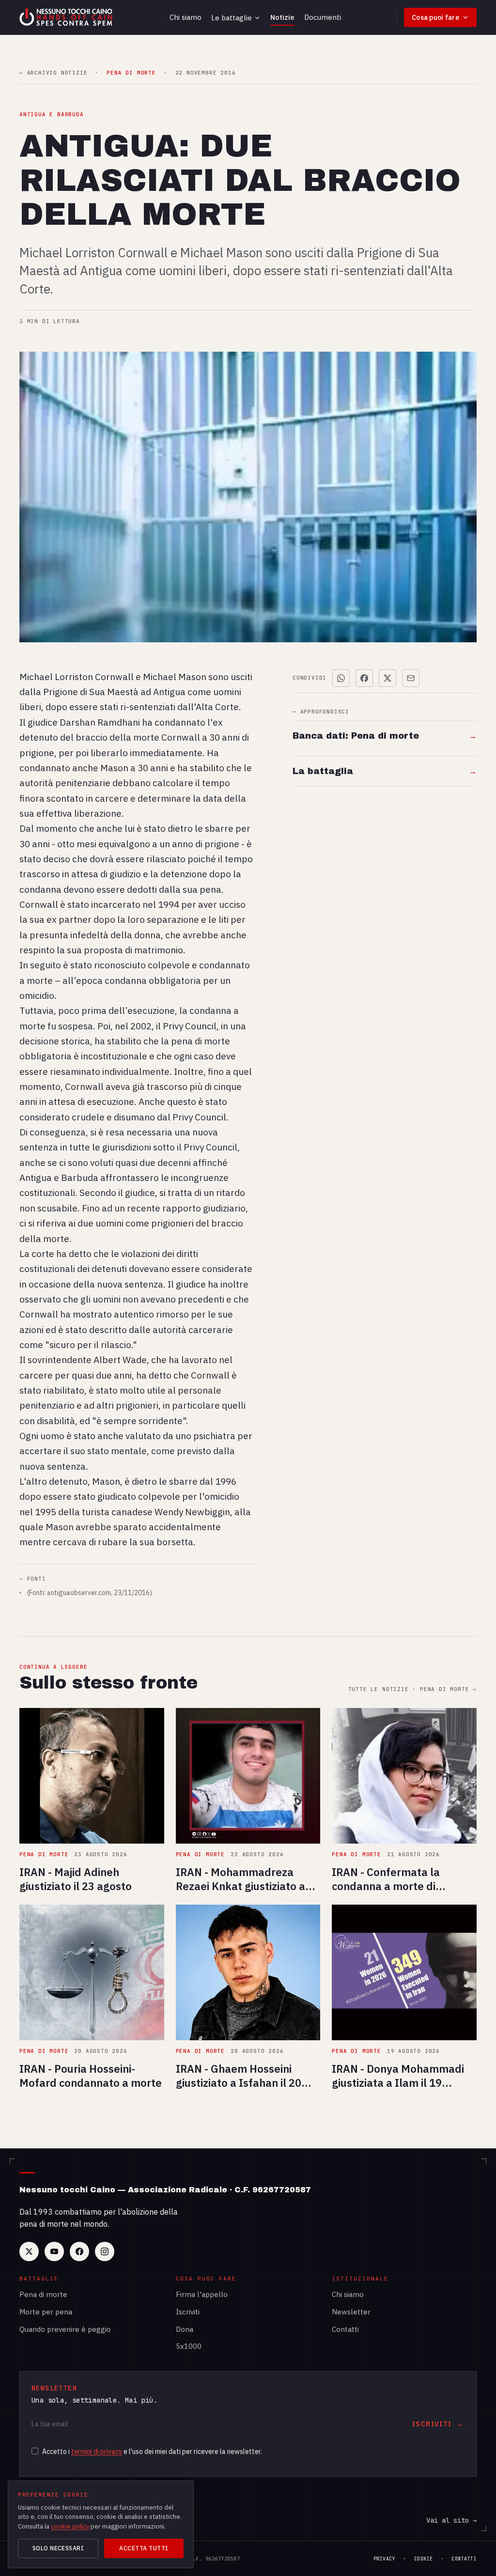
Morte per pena (46, 2312)
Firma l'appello (202, 2294)
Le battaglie (232, 18)
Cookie (424, 2559)
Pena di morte (43, 2294)
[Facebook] (79, 2251)
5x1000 (189, 2346)
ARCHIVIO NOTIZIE (53, 73)
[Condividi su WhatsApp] (341, 678)
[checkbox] (35, 2451)
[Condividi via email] (411, 678)
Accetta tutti (144, 2548)
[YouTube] (54, 2251)
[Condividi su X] (387, 678)
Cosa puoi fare (435, 17)
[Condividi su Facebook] (364, 678)
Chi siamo (186, 17)
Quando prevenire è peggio (65, 2329)
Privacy (385, 2559)
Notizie (282, 17)
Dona (185, 2329)
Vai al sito (451, 2520)
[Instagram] (105, 2251)
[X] (29, 2251)
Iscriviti (188, 2312)
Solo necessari (58, 2548)
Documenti (323, 17)
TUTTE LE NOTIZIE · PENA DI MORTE (412, 1689)
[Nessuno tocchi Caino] (67, 17)
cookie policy (70, 2526)
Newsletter (351, 2312)
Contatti (345, 2329)
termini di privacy (97, 2452)
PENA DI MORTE (131, 73)
